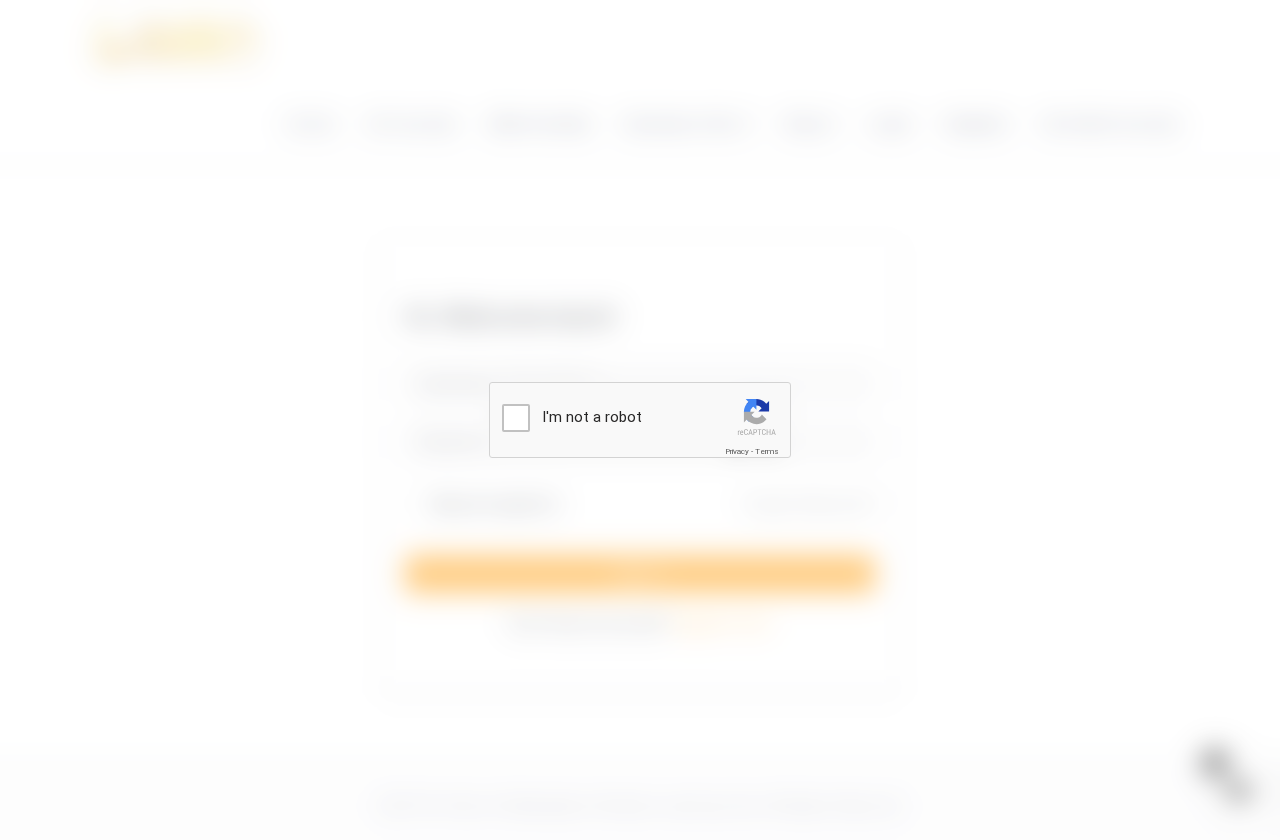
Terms (767, 451)
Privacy (737, 451)
